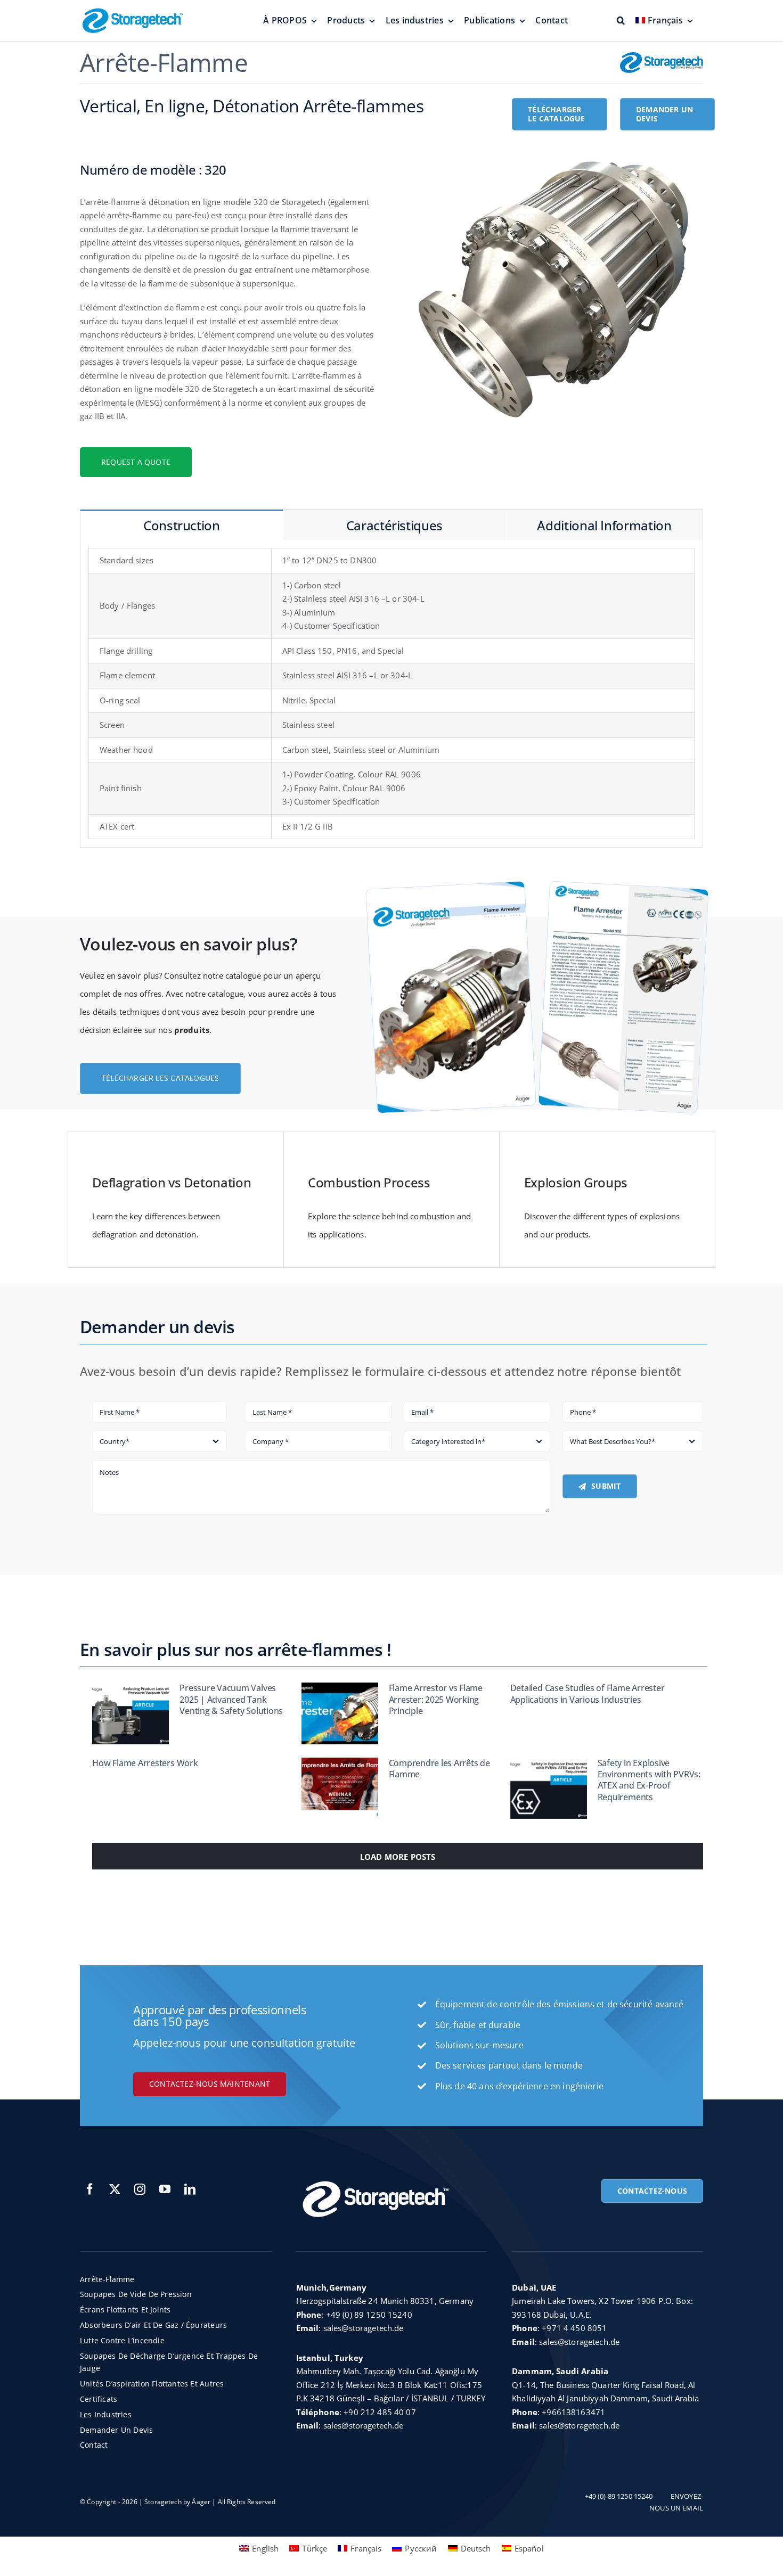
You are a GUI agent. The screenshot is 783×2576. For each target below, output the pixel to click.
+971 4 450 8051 (574, 2328)
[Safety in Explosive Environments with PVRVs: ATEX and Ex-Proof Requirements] (549, 1789)
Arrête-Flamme (164, 62)
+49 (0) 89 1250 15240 (369, 2315)
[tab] (182, 525)
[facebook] (90, 2189)
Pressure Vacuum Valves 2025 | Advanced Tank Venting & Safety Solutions (231, 1699)
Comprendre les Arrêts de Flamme (439, 1769)
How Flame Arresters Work (145, 1763)
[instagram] (140, 2189)
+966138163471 (573, 2412)
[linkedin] (190, 2189)
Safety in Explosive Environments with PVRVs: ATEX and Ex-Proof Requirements (649, 1780)
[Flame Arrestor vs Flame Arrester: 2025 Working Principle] (340, 1713)
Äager (201, 2502)
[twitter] (115, 2189)
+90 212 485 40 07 (380, 2412)
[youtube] (165, 2189)
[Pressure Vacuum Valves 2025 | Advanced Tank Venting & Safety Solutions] (130, 1713)
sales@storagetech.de (364, 2328)
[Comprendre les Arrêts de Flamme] (340, 1789)
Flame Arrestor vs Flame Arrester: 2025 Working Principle (436, 1699)
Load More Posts (398, 1857)
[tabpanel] (391, 694)
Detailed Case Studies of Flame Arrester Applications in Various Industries (588, 1693)
